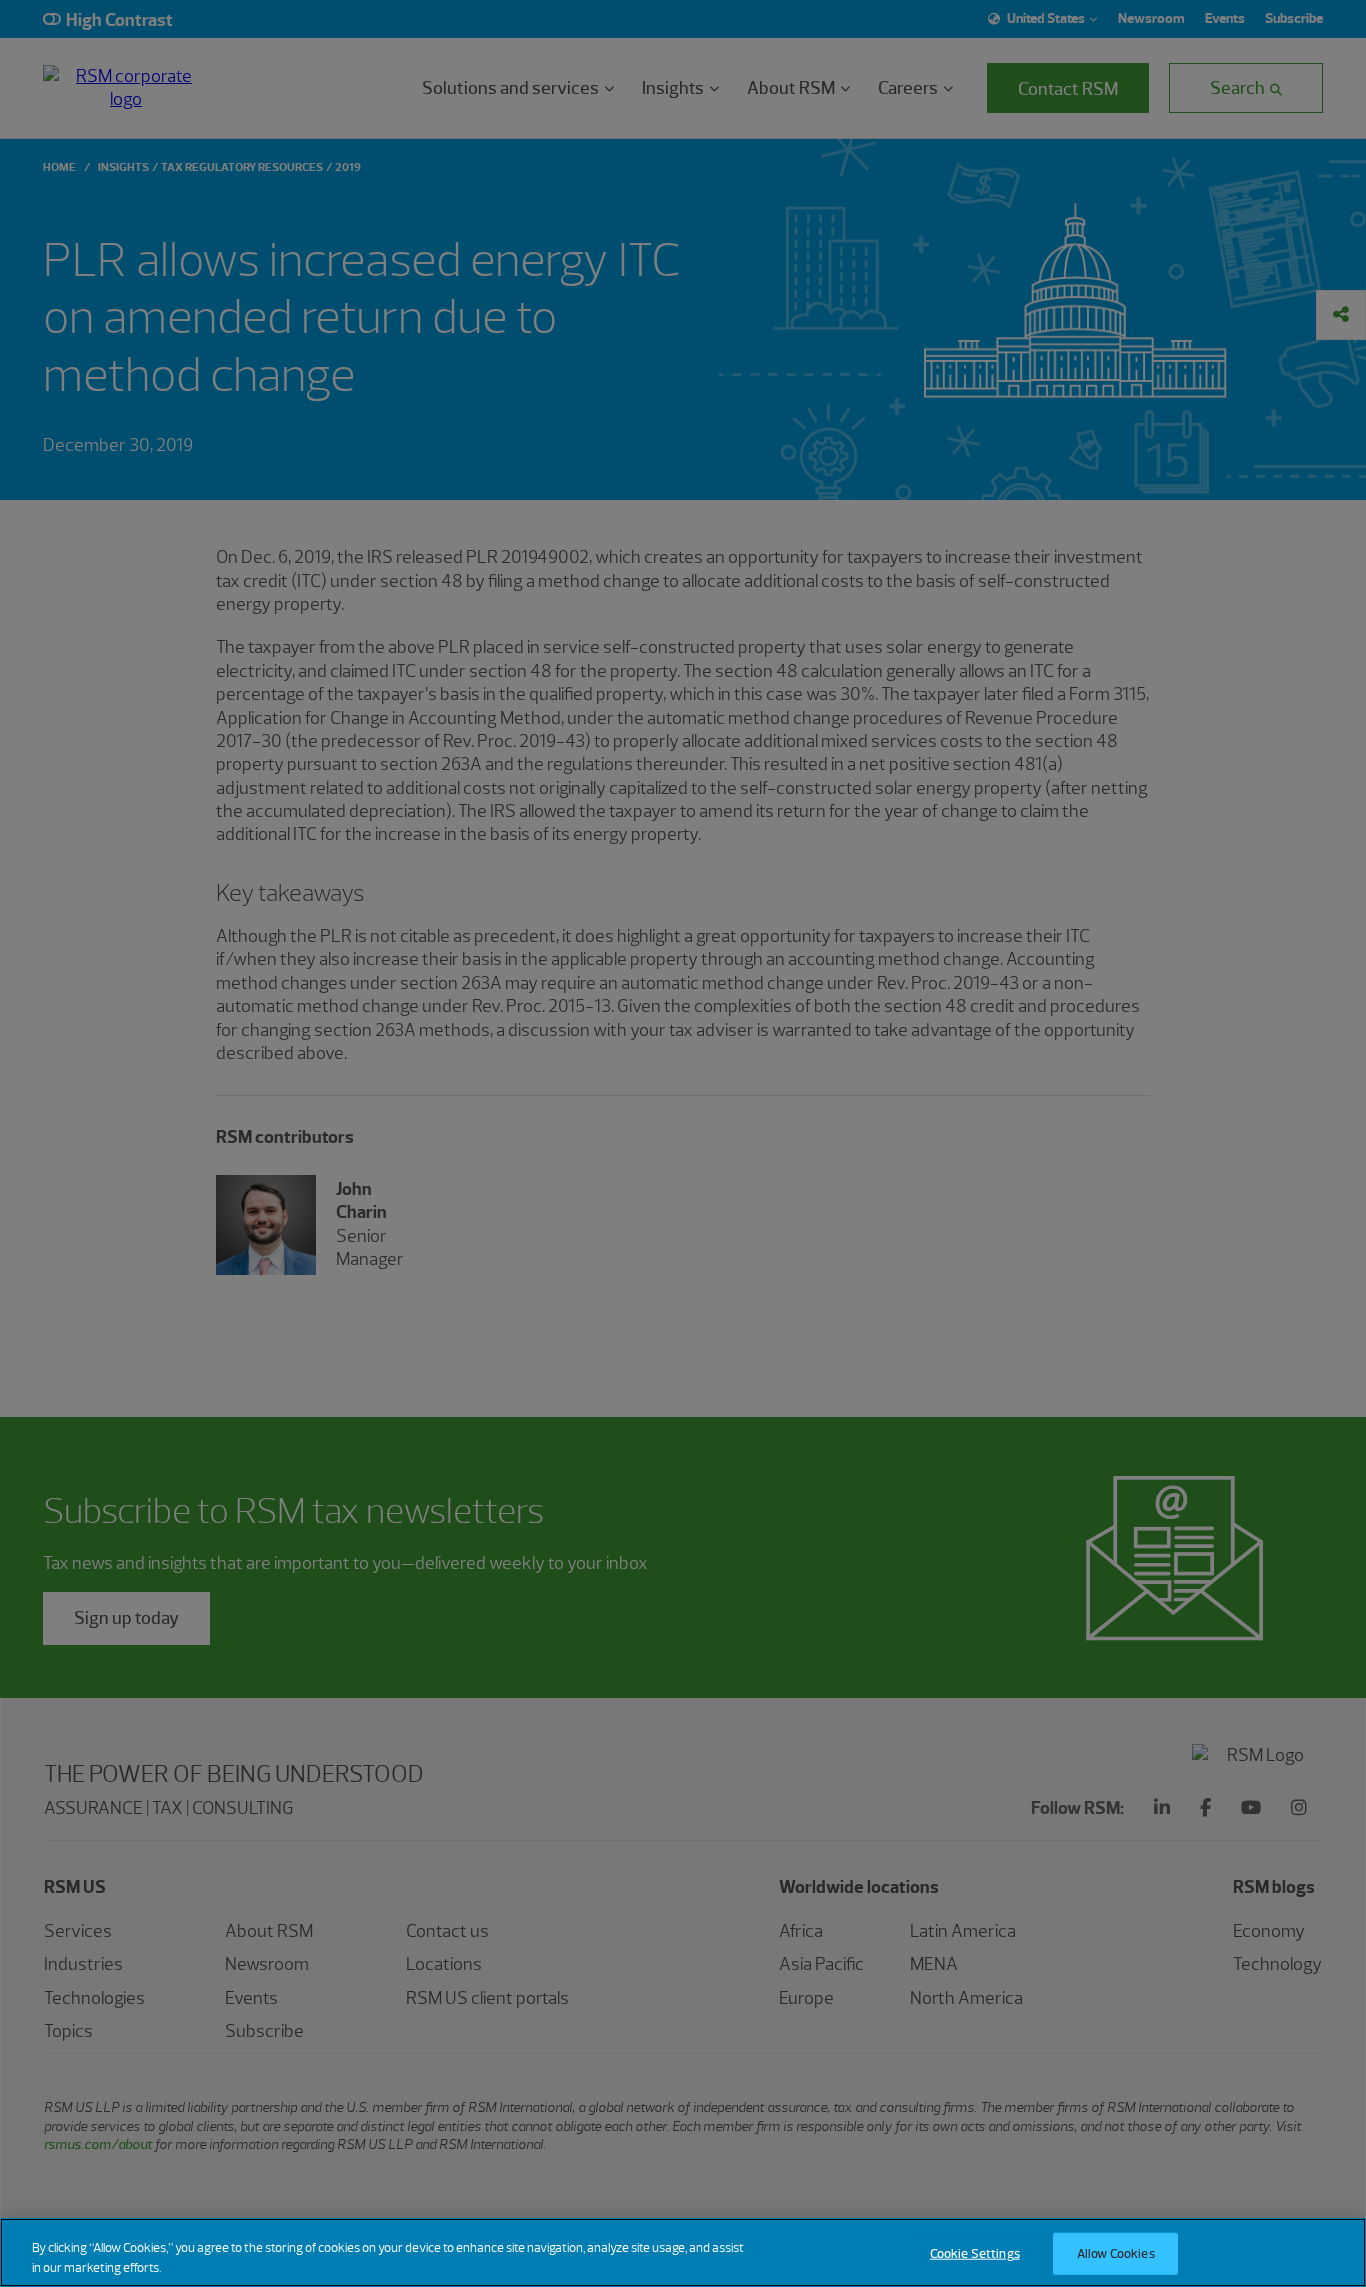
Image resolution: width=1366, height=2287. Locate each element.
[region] (683, 2252)
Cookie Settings (975, 2253)
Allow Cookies (1116, 2253)
